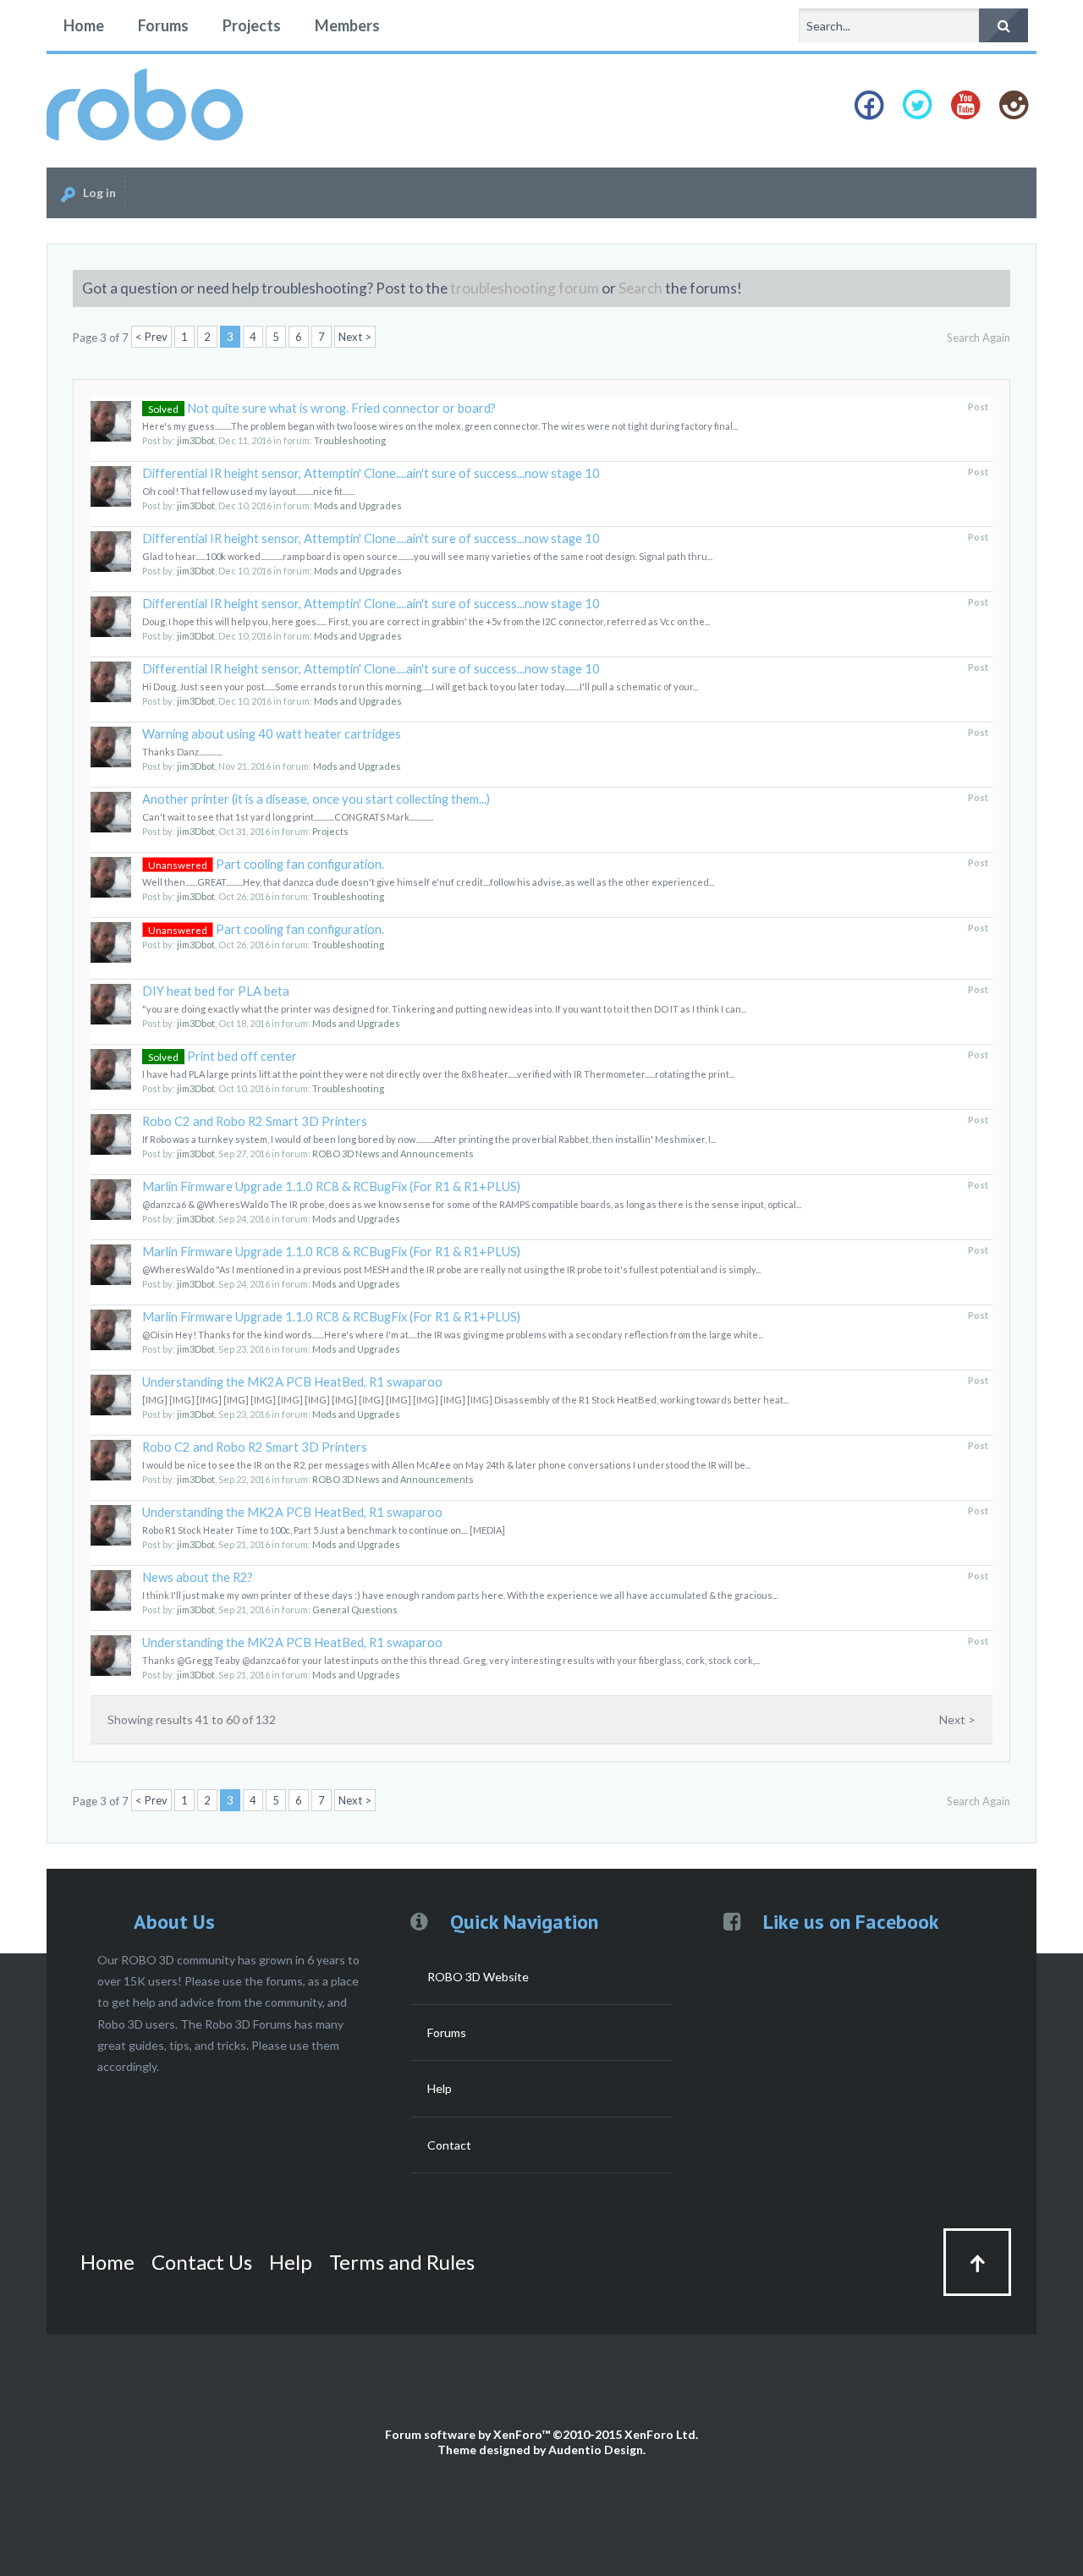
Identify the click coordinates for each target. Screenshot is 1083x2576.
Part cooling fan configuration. (266, 864)
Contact (449, 2145)
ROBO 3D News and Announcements (393, 1153)
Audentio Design (596, 2450)
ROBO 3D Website (478, 1977)
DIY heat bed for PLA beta (216, 991)
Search (640, 288)
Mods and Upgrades (358, 505)
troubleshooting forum (525, 288)
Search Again (979, 338)
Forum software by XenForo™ (541, 2434)
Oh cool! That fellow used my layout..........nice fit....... (248, 491)
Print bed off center (223, 1056)
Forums (163, 25)
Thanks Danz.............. (182, 752)
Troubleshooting (350, 440)
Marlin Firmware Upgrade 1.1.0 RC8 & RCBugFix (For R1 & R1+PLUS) (331, 1186)
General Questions (355, 1609)
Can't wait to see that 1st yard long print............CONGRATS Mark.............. (288, 817)
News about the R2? (198, 1577)
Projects (252, 25)
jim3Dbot (196, 440)
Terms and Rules (402, 2262)
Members (347, 25)
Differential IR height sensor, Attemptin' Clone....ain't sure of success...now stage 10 (371, 473)
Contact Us (202, 2262)
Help (440, 2088)
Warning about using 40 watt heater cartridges (272, 734)
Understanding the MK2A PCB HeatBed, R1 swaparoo (292, 1382)
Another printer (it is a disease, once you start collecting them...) (316, 799)
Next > (355, 337)
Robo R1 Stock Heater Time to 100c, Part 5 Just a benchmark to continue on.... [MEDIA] (324, 1530)
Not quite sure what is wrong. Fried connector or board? (322, 408)
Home (84, 25)
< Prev (151, 337)
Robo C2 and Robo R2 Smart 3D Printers (255, 1121)
